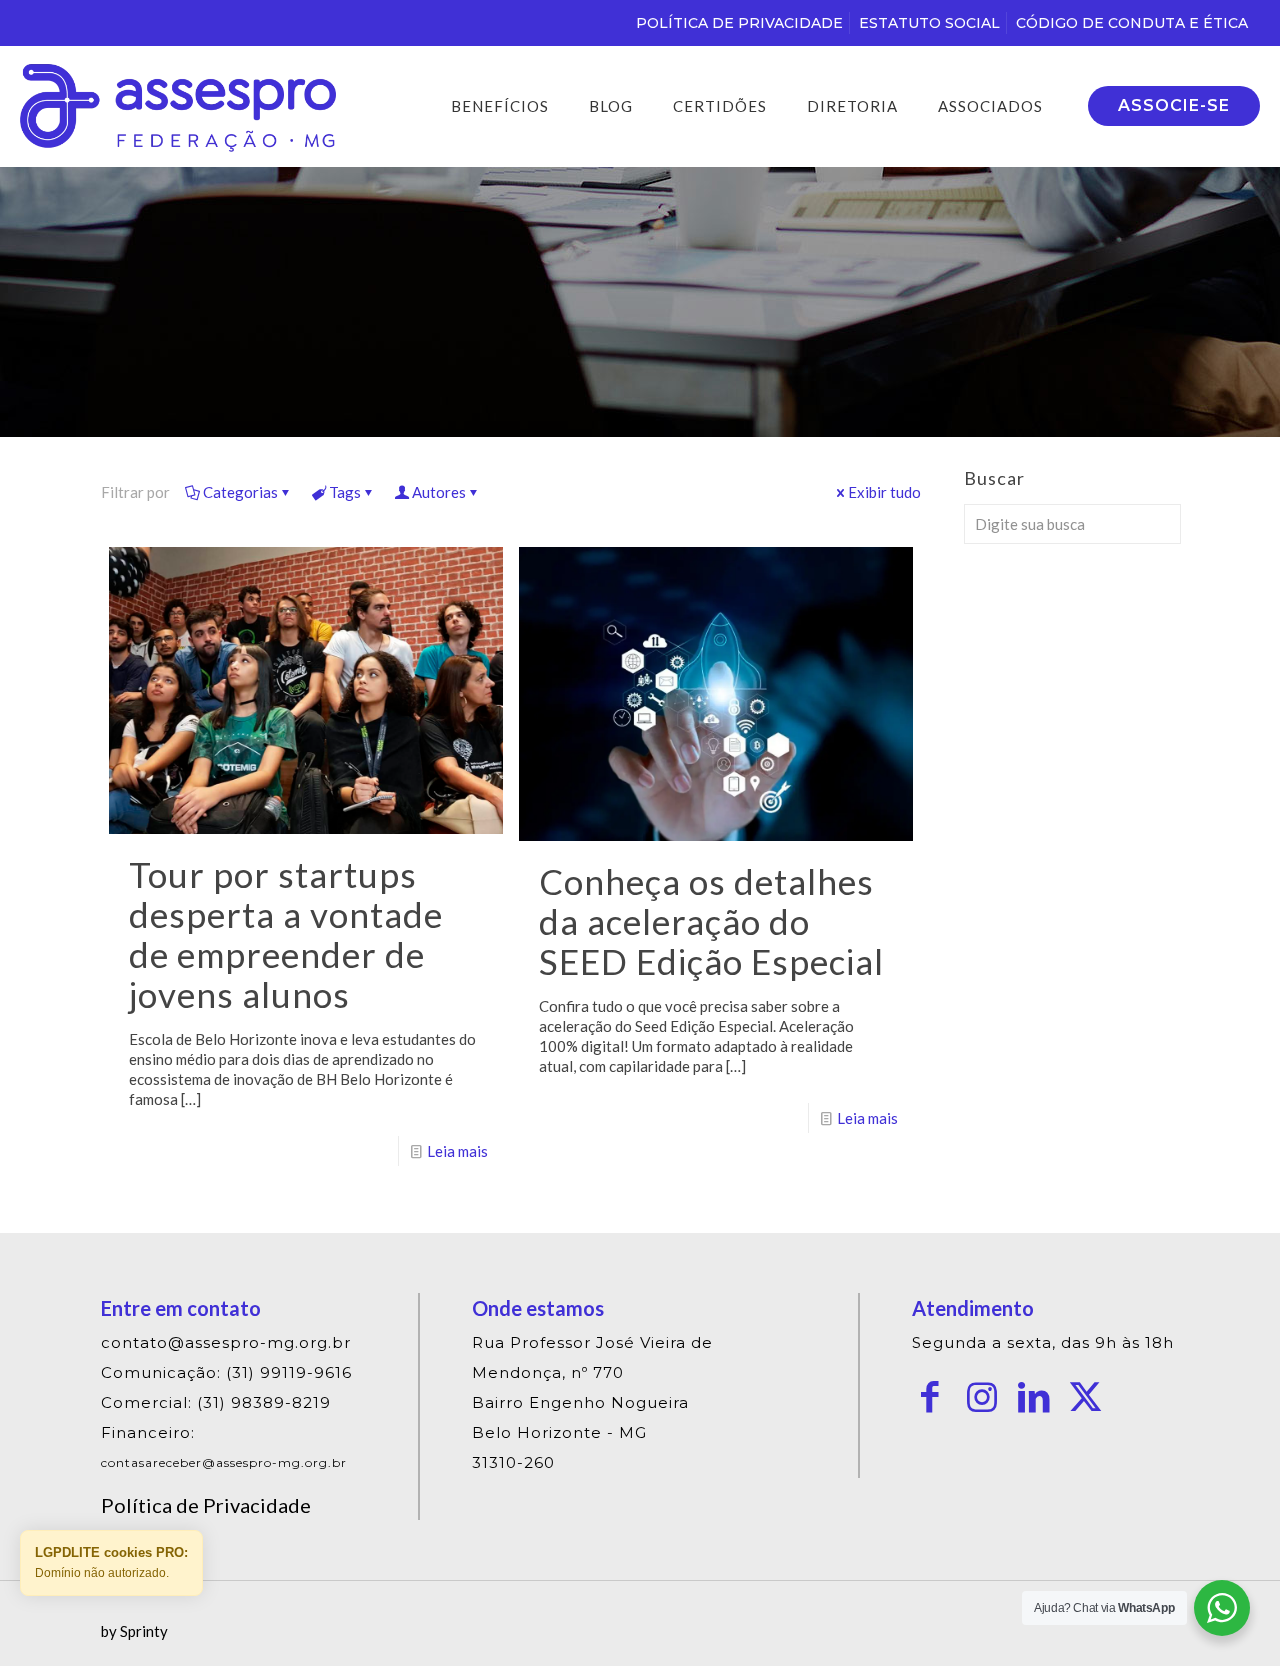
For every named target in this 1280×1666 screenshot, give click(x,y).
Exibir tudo (884, 492)
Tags (345, 492)
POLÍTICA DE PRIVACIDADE (739, 23)
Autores (439, 492)
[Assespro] (178, 106)
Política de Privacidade (206, 1505)
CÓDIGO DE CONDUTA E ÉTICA (1132, 23)
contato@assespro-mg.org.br (226, 1342)
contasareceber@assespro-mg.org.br (224, 1462)
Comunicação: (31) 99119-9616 (226, 1372)
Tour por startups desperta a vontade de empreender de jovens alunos (286, 934)
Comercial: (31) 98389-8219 (216, 1402)
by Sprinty (134, 1631)
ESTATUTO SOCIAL (929, 23)
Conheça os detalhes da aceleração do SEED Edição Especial (711, 921)
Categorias (240, 492)
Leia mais (457, 1151)
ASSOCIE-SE (1174, 105)
